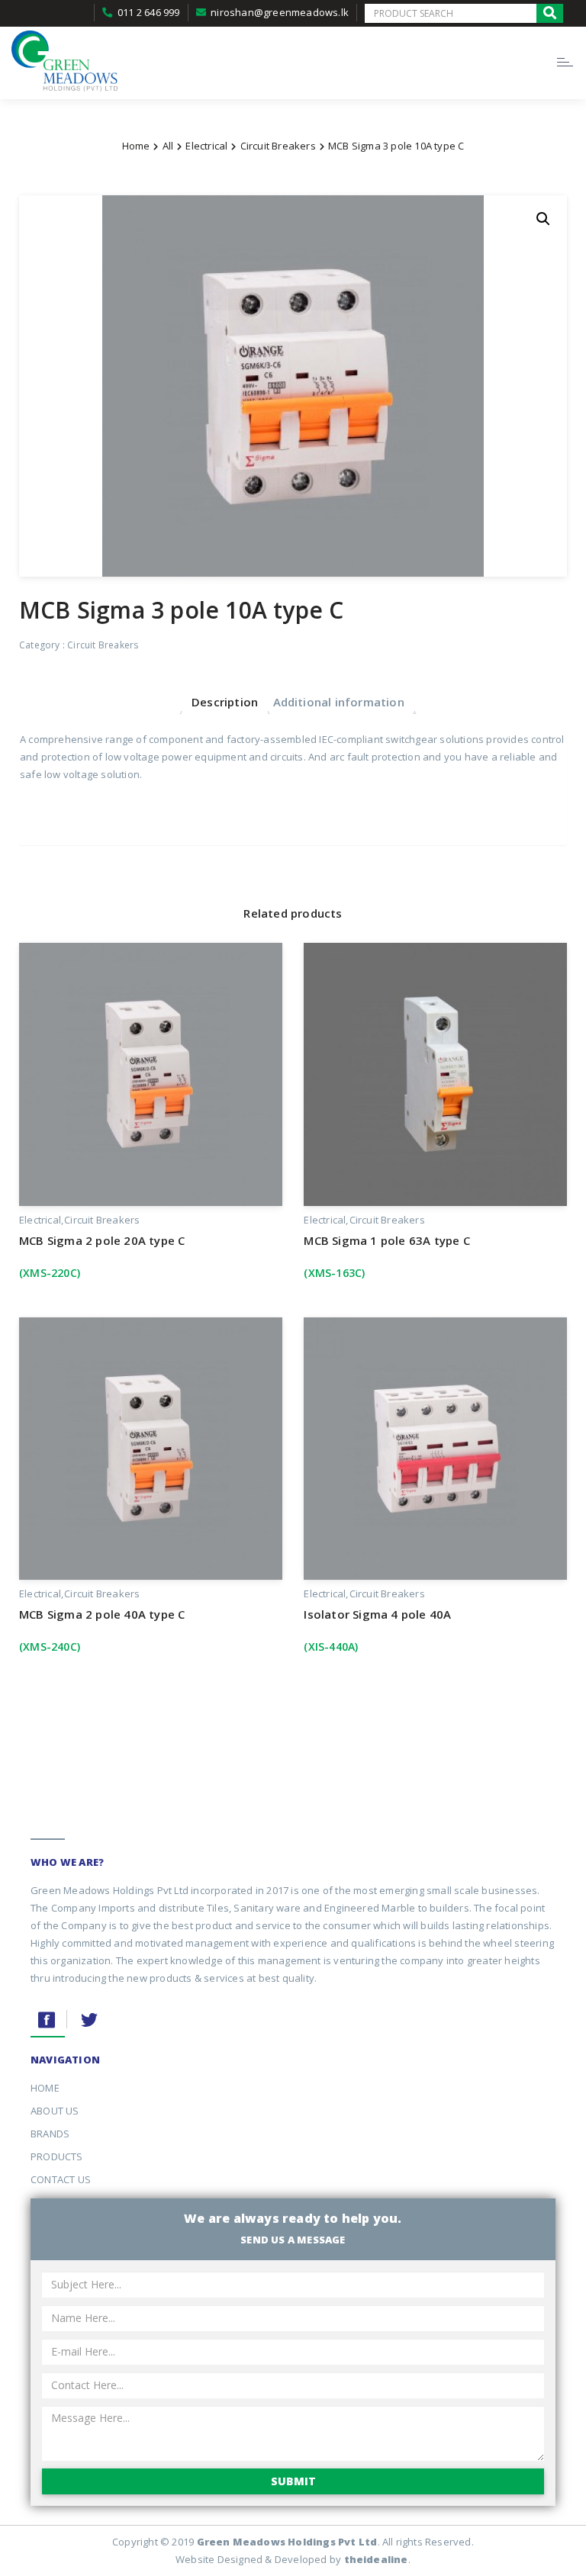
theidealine (376, 2559)
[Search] (550, 13)
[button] (543, 219)
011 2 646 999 (149, 12)
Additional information (339, 702)
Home (136, 146)
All (168, 146)
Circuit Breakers (278, 146)
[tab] (225, 701)
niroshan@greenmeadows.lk (280, 12)
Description (225, 702)
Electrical (206, 146)
